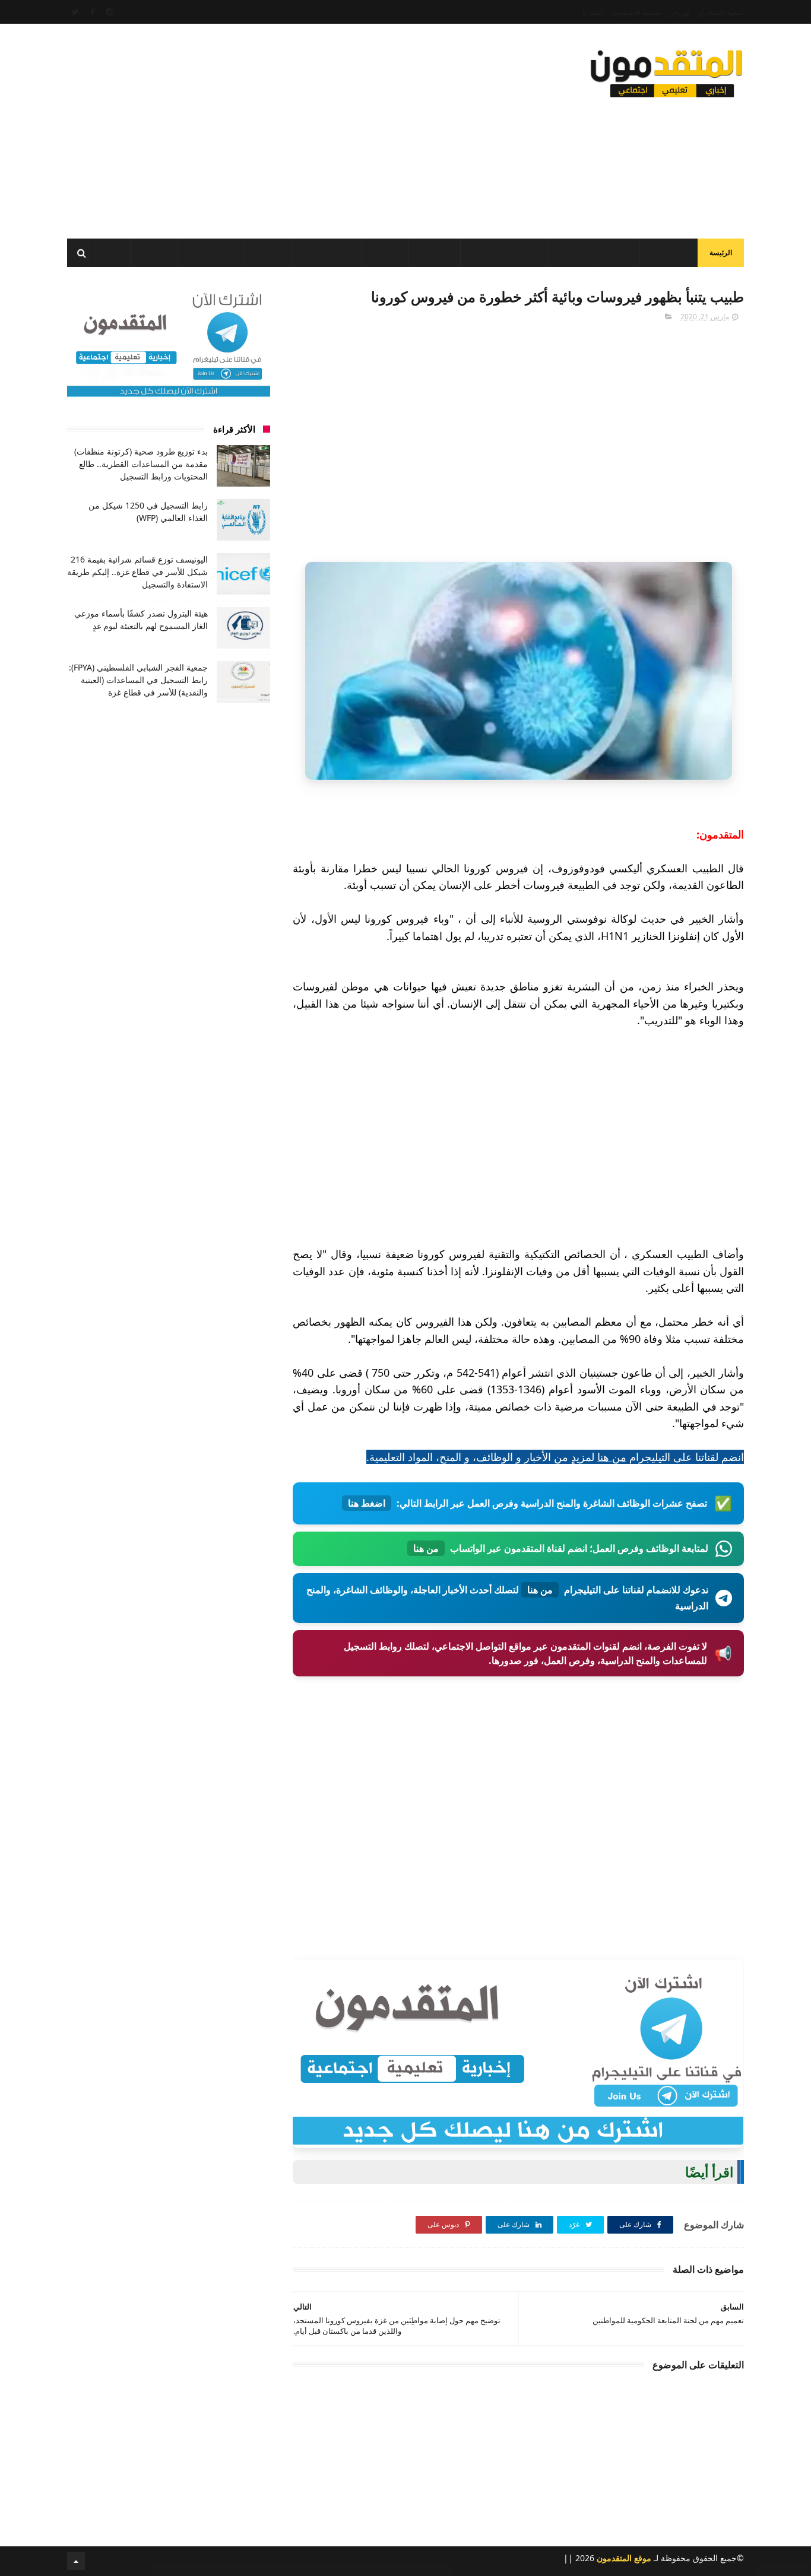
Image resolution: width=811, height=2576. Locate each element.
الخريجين (435, 254)
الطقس (154, 254)
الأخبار (618, 254)
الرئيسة (721, 252)
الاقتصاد (385, 254)
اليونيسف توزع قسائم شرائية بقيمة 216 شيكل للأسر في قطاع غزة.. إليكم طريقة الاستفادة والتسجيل (137, 572)
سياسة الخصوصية (636, 12)
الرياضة (268, 254)
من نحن (679, 12)
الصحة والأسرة (211, 254)
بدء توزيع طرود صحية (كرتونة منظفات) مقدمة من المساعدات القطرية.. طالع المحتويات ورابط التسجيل (141, 464)
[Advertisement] (283, 128)
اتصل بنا (593, 12)
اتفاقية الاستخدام (721, 12)
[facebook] (93, 12)
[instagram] (110, 12)
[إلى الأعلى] (76, 2561)
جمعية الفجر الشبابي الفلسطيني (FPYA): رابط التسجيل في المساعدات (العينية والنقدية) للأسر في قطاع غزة (138, 680)
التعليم (575, 254)
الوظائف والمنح (326, 254)
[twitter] (75, 12)
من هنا (612, 1457)
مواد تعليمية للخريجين (504, 254)
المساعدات (669, 254)
